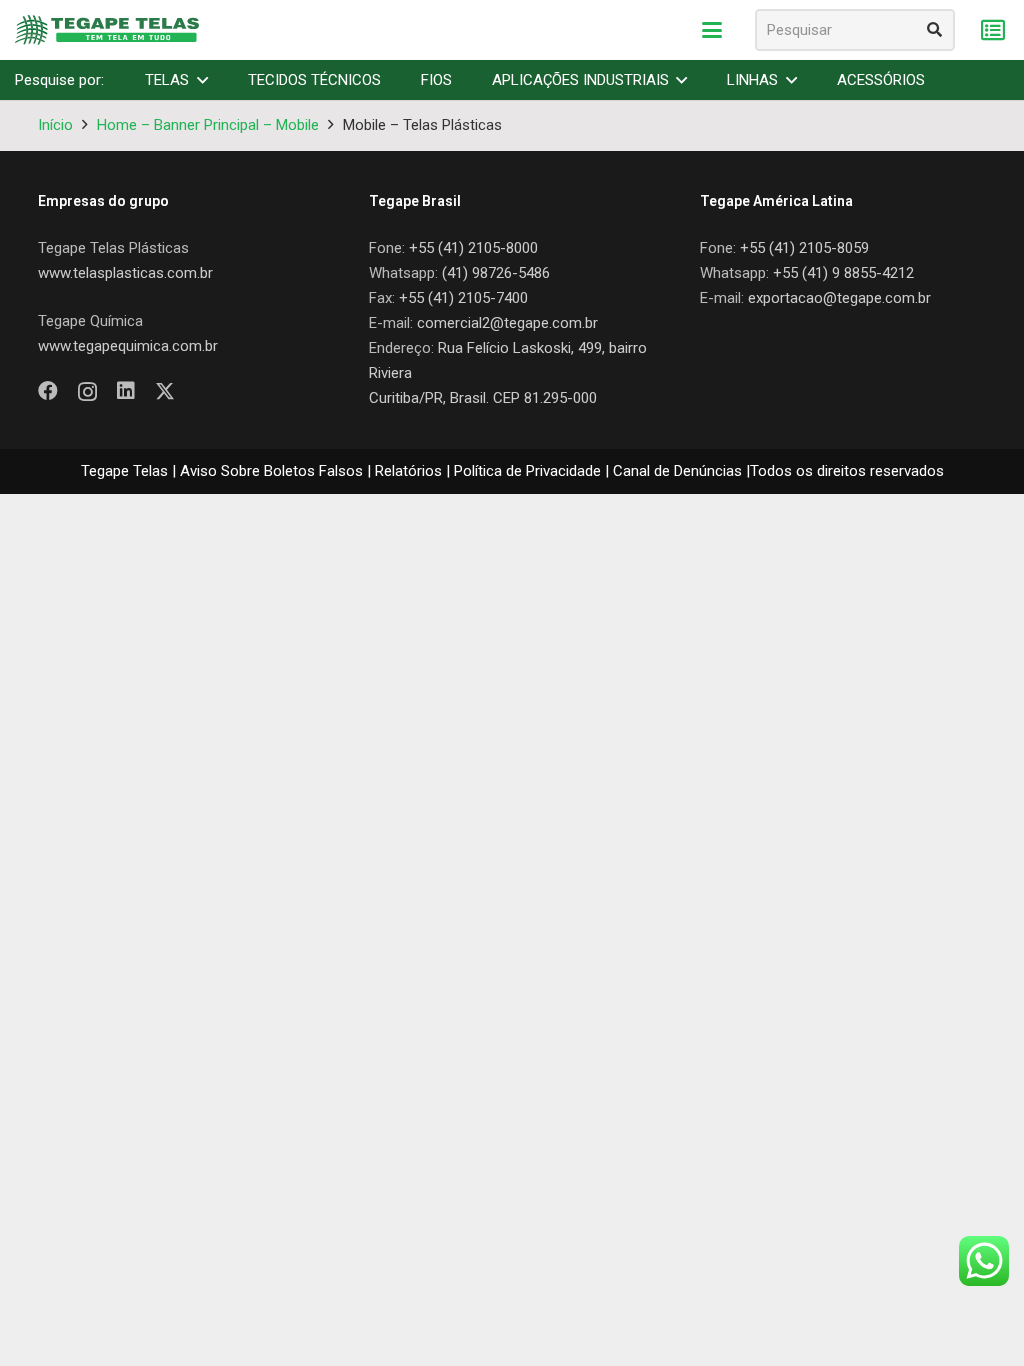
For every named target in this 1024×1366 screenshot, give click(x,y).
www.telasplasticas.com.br (125, 273)
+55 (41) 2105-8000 (473, 248)
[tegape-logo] (107, 30)
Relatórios (408, 471)
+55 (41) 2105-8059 (804, 248)
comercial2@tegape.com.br (507, 323)
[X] (165, 391)
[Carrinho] (992, 30)
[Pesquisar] (934, 30)
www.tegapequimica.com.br (128, 346)
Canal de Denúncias (677, 471)
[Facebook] (48, 391)
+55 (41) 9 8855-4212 (843, 273)
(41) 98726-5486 (496, 273)
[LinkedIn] (126, 391)
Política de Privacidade (527, 471)
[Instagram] (87, 392)
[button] (712, 30)
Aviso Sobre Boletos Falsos (271, 471)
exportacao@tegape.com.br (839, 298)
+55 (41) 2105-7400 (463, 298)
